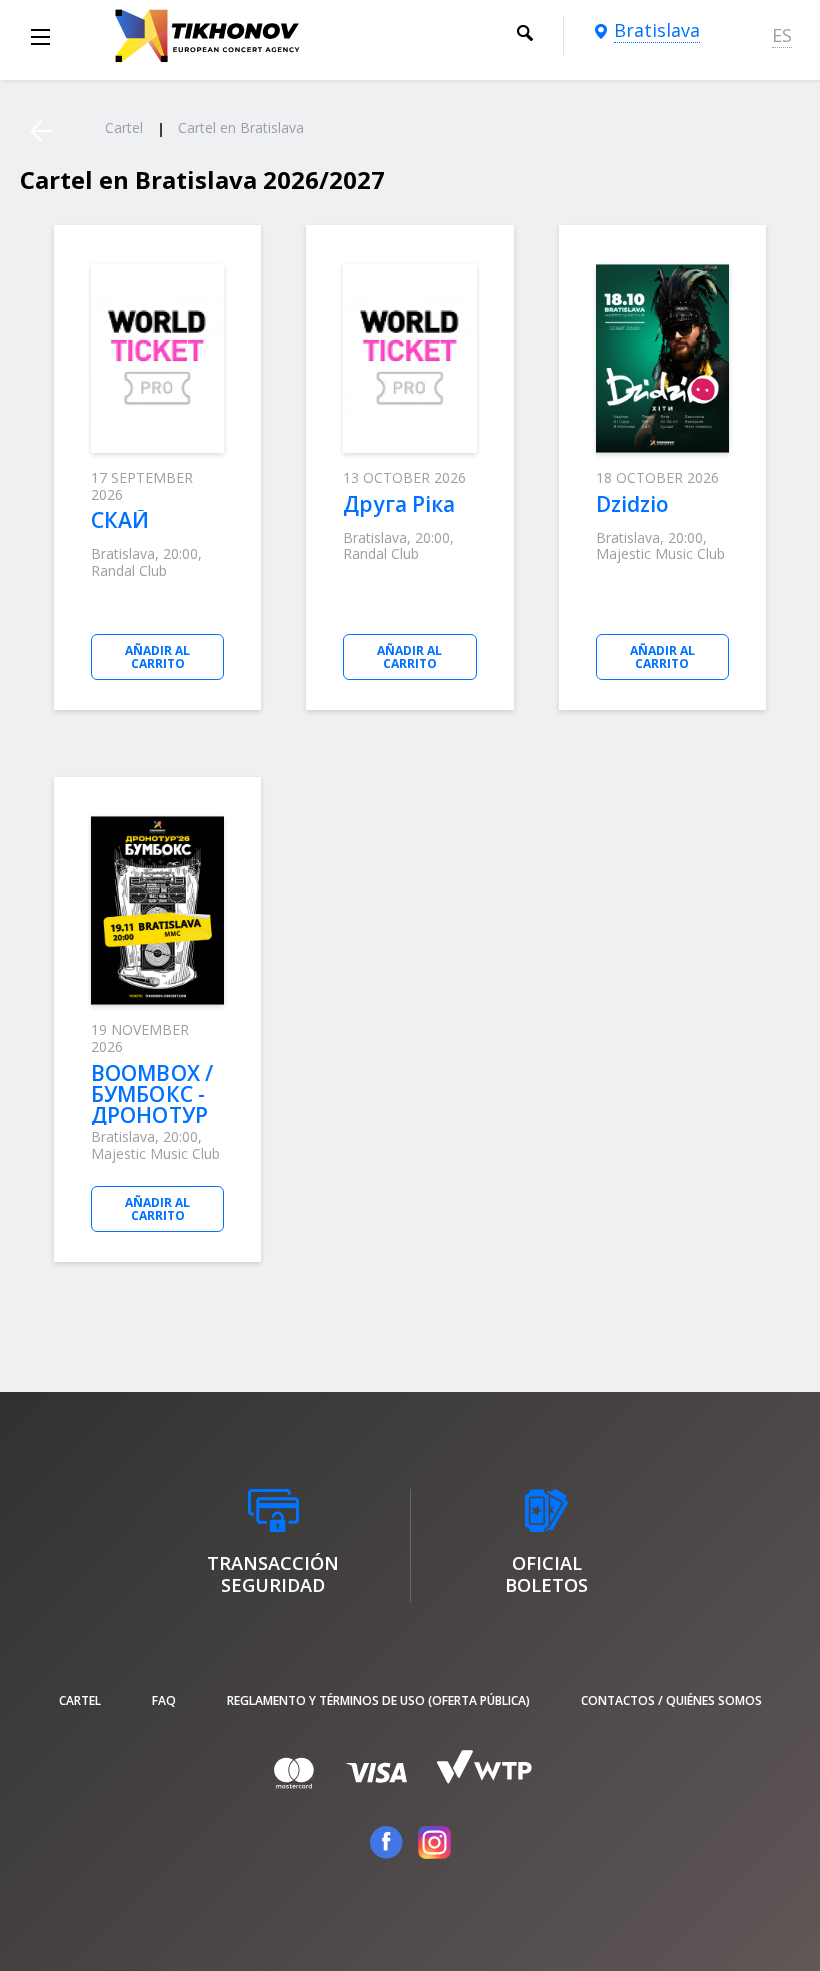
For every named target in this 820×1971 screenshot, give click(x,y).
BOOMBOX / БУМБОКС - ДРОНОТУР (152, 1094)
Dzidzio (633, 504)
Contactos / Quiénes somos (671, 1700)
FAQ (164, 1700)
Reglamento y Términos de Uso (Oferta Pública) (378, 1700)
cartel (80, 1700)
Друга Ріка (399, 504)
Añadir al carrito (157, 657)
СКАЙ (120, 520)
